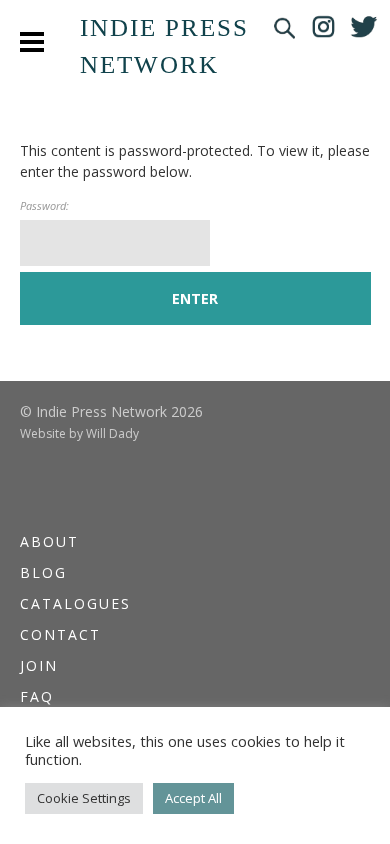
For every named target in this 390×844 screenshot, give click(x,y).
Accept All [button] (193, 798)
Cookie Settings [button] (84, 798)
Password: (44, 205)
